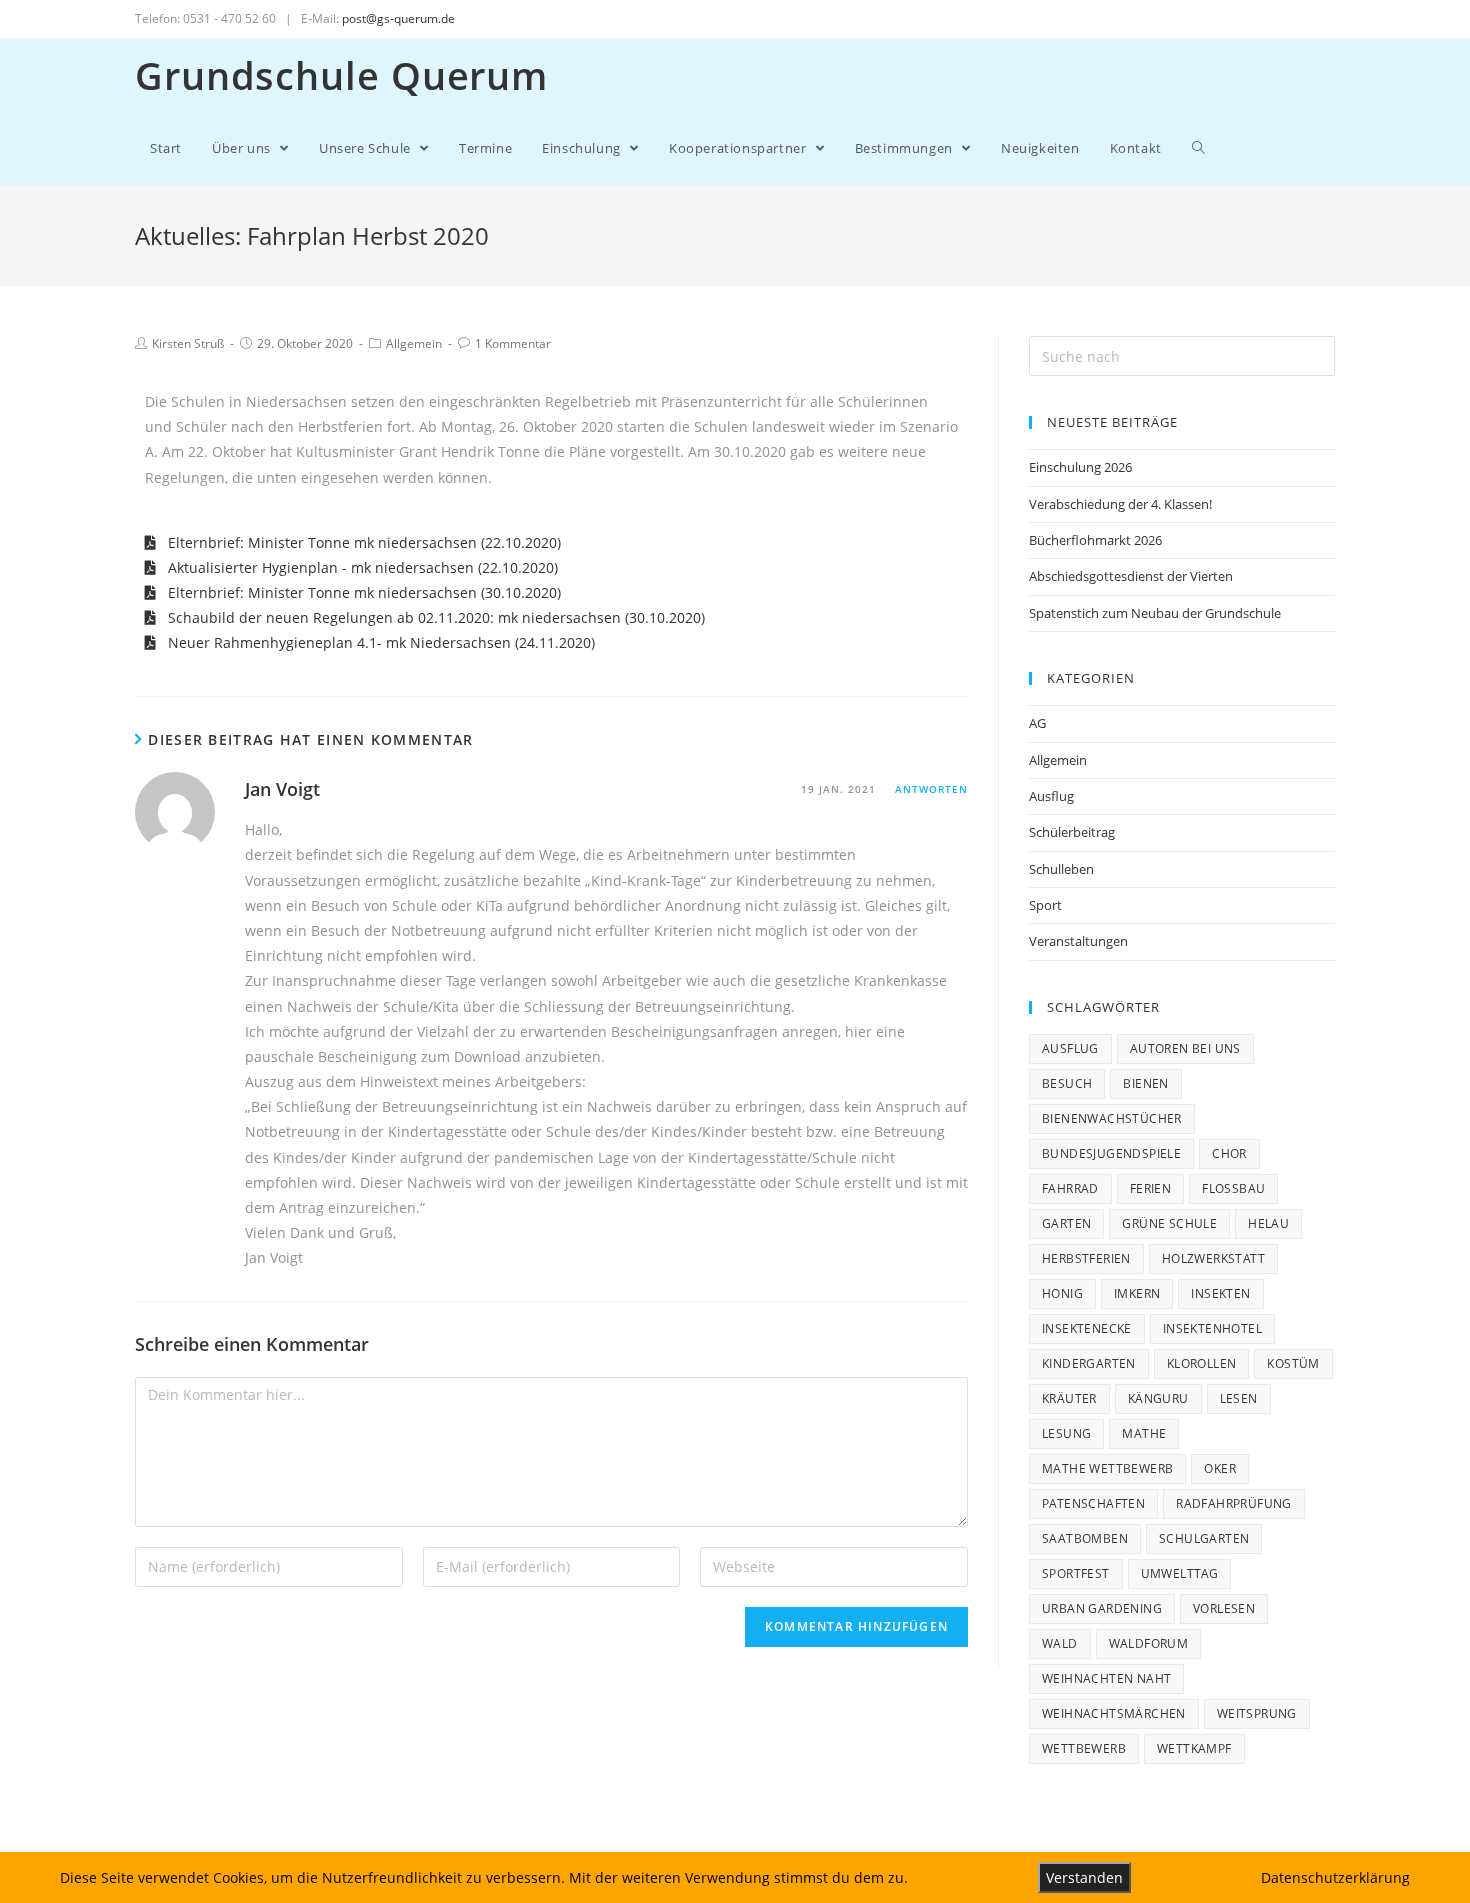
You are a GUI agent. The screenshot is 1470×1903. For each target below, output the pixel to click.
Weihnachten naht (1106, 1678)
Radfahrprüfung (1234, 1503)
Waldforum (1149, 1643)
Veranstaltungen (1078, 941)
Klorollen (1202, 1363)
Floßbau (1233, 1188)
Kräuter (1069, 1398)
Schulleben (1061, 869)
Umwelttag (1180, 1573)
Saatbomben (1085, 1538)
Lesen (1239, 1398)
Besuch (1067, 1083)
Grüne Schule (1169, 1223)
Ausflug (1051, 796)
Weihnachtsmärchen (1114, 1713)
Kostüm (1293, 1363)
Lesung (1066, 1433)
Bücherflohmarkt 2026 (1095, 540)
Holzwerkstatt (1213, 1258)
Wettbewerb (1084, 1748)
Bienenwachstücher (1112, 1118)
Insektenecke (1087, 1328)
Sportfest (1076, 1573)
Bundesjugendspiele (1111, 1153)
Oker (1220, 1468)
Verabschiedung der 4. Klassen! (1120, 504)
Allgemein (414, 343)
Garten (1066, 1223)
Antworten (931, 789)
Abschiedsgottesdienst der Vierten (1131, 576)
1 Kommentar (513, 343)
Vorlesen (1224, 1608)
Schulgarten (1204, 1538)
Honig (1062, 1293)
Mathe (1144, 1433)
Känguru (1158, 1398)
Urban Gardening (1102, 1608)
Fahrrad (1070, 1188)
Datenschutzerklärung (1335, 1877)
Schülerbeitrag (1072, 832)
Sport (1045, 905)
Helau (1268, 1223)
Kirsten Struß (188, 343)
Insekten (1220, 1293)
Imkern (1137, 1293)
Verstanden (1084, 1877)
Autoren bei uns (1185, 1048)
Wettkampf (1194, 1748)
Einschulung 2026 (1080, 467)
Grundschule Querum (341, 75)
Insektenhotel (1212, 1328)
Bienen (1145, 1083)
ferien (1150, 1188)
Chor (1229, 1153)
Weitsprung (1257, 1713)
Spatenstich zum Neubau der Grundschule (1155, 613)
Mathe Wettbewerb (1107, 1468)
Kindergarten (1089, 1363)
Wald (1060, 1643)
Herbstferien (1086, 1258)
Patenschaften (1093, 1503)
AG (1037, 723)
